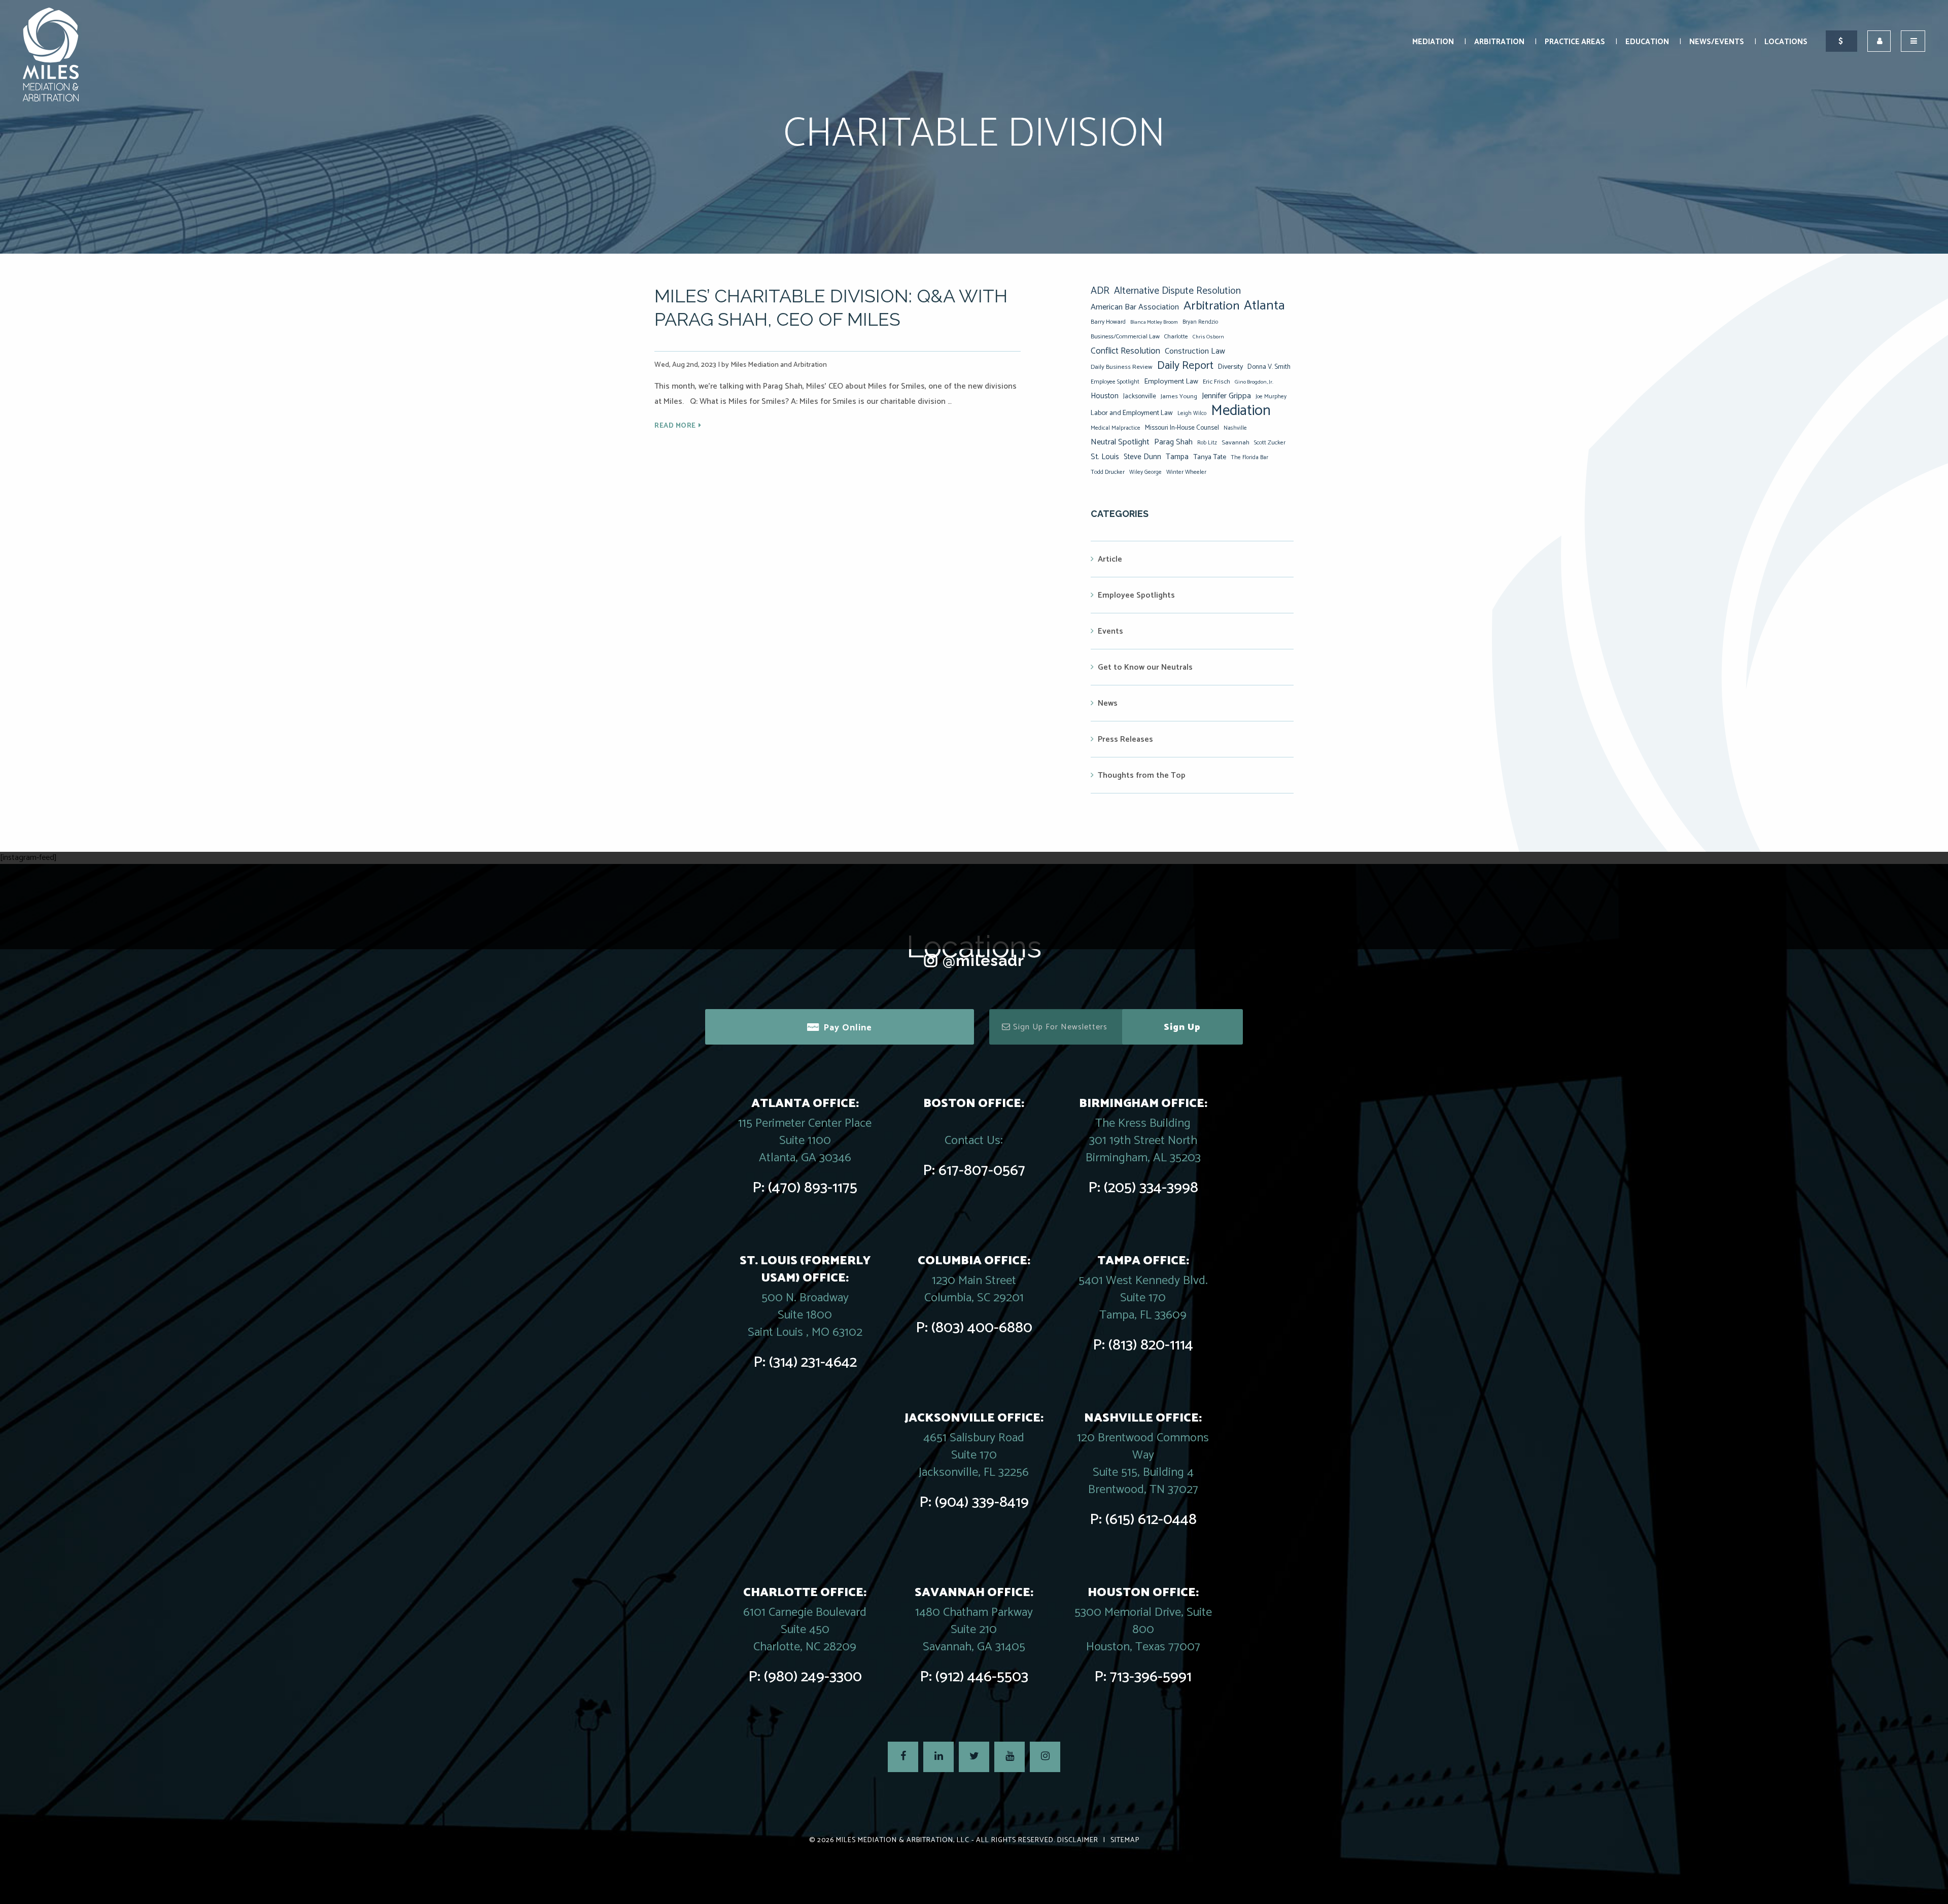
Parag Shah (1173, 442)
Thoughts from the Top (1142, 775)
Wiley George (1145, 472)
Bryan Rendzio (1200, 322)
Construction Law (1195, 351)
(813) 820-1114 (1151, 1345)
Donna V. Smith (1269, 367)
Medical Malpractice (1116, 428)
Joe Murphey (1271, 397)
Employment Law (1171, 382)
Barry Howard (1108, 322)
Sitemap (1125, 1840)
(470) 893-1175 (813, 1188)
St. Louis (1105, 457)
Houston (1105, 396)
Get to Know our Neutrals (1145, 667)
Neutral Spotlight (1120, 442)
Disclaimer (1078, 1840)
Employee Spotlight (1115, 382)
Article (1110, 559)
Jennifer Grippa (1226, 396)
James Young (1179, 396)
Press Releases (1125, 739)
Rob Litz (1207, 443)
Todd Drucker (1108, 472)
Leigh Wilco (1192, 413)
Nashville (1235, 428)
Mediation (1433, 42)
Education (1647, 42)
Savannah (1236, 443)
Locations (1786, 42)
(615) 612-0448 (1151, 1520)
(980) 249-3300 (813, 1677)
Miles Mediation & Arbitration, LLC (903, 1840)
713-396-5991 (1151, 1677)
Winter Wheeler (1186, 472)
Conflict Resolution (1125, 351)
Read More (675, 426)
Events (1110, 631)
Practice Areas (1575, 42)
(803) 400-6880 (982, 1328)
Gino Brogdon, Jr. (1254, 382)
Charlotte (1176, 337)
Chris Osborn (1208, 337)
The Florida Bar (1249, 458)
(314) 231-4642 (813, 1362)
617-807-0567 (982, 1171)
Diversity (1230, 367)
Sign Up (1182, 1027)
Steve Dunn (1142, 457)
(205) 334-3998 (1151, 1188)
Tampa (1177, 457)
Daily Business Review (1122, 367)
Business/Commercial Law (1125, 337)
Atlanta (1264, 306)
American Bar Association (1135, 307)
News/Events (1717, 42)
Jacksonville (1140, 396)
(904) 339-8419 (982, 1502)
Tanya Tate (1210, 457)
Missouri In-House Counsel (1182, 428)
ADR (1100, 291)
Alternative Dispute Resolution (1177, 291)
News (1108, 703)
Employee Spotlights (1136, 595)
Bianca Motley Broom (1154, 322)
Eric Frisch (1216, 382)
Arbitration (1499, 42)
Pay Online (848, 1028)
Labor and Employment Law (1132, 413)
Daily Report (1185, 366)
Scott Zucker (1270, 443)
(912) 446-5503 (982, 1677)
